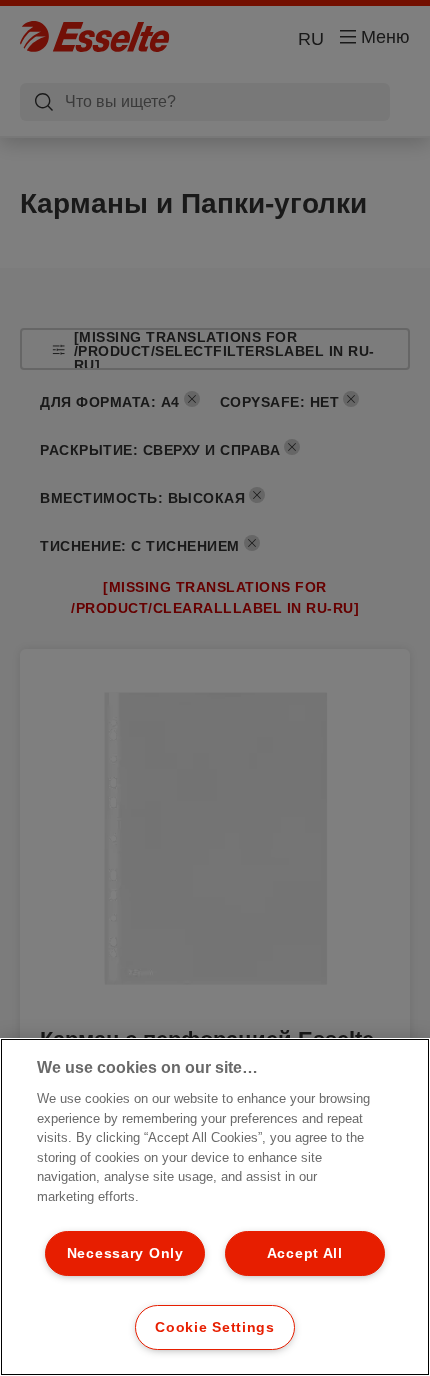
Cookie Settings (215, 1327)
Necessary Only (125, 1253)
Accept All (305, 1253)
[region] (215, 1207)
